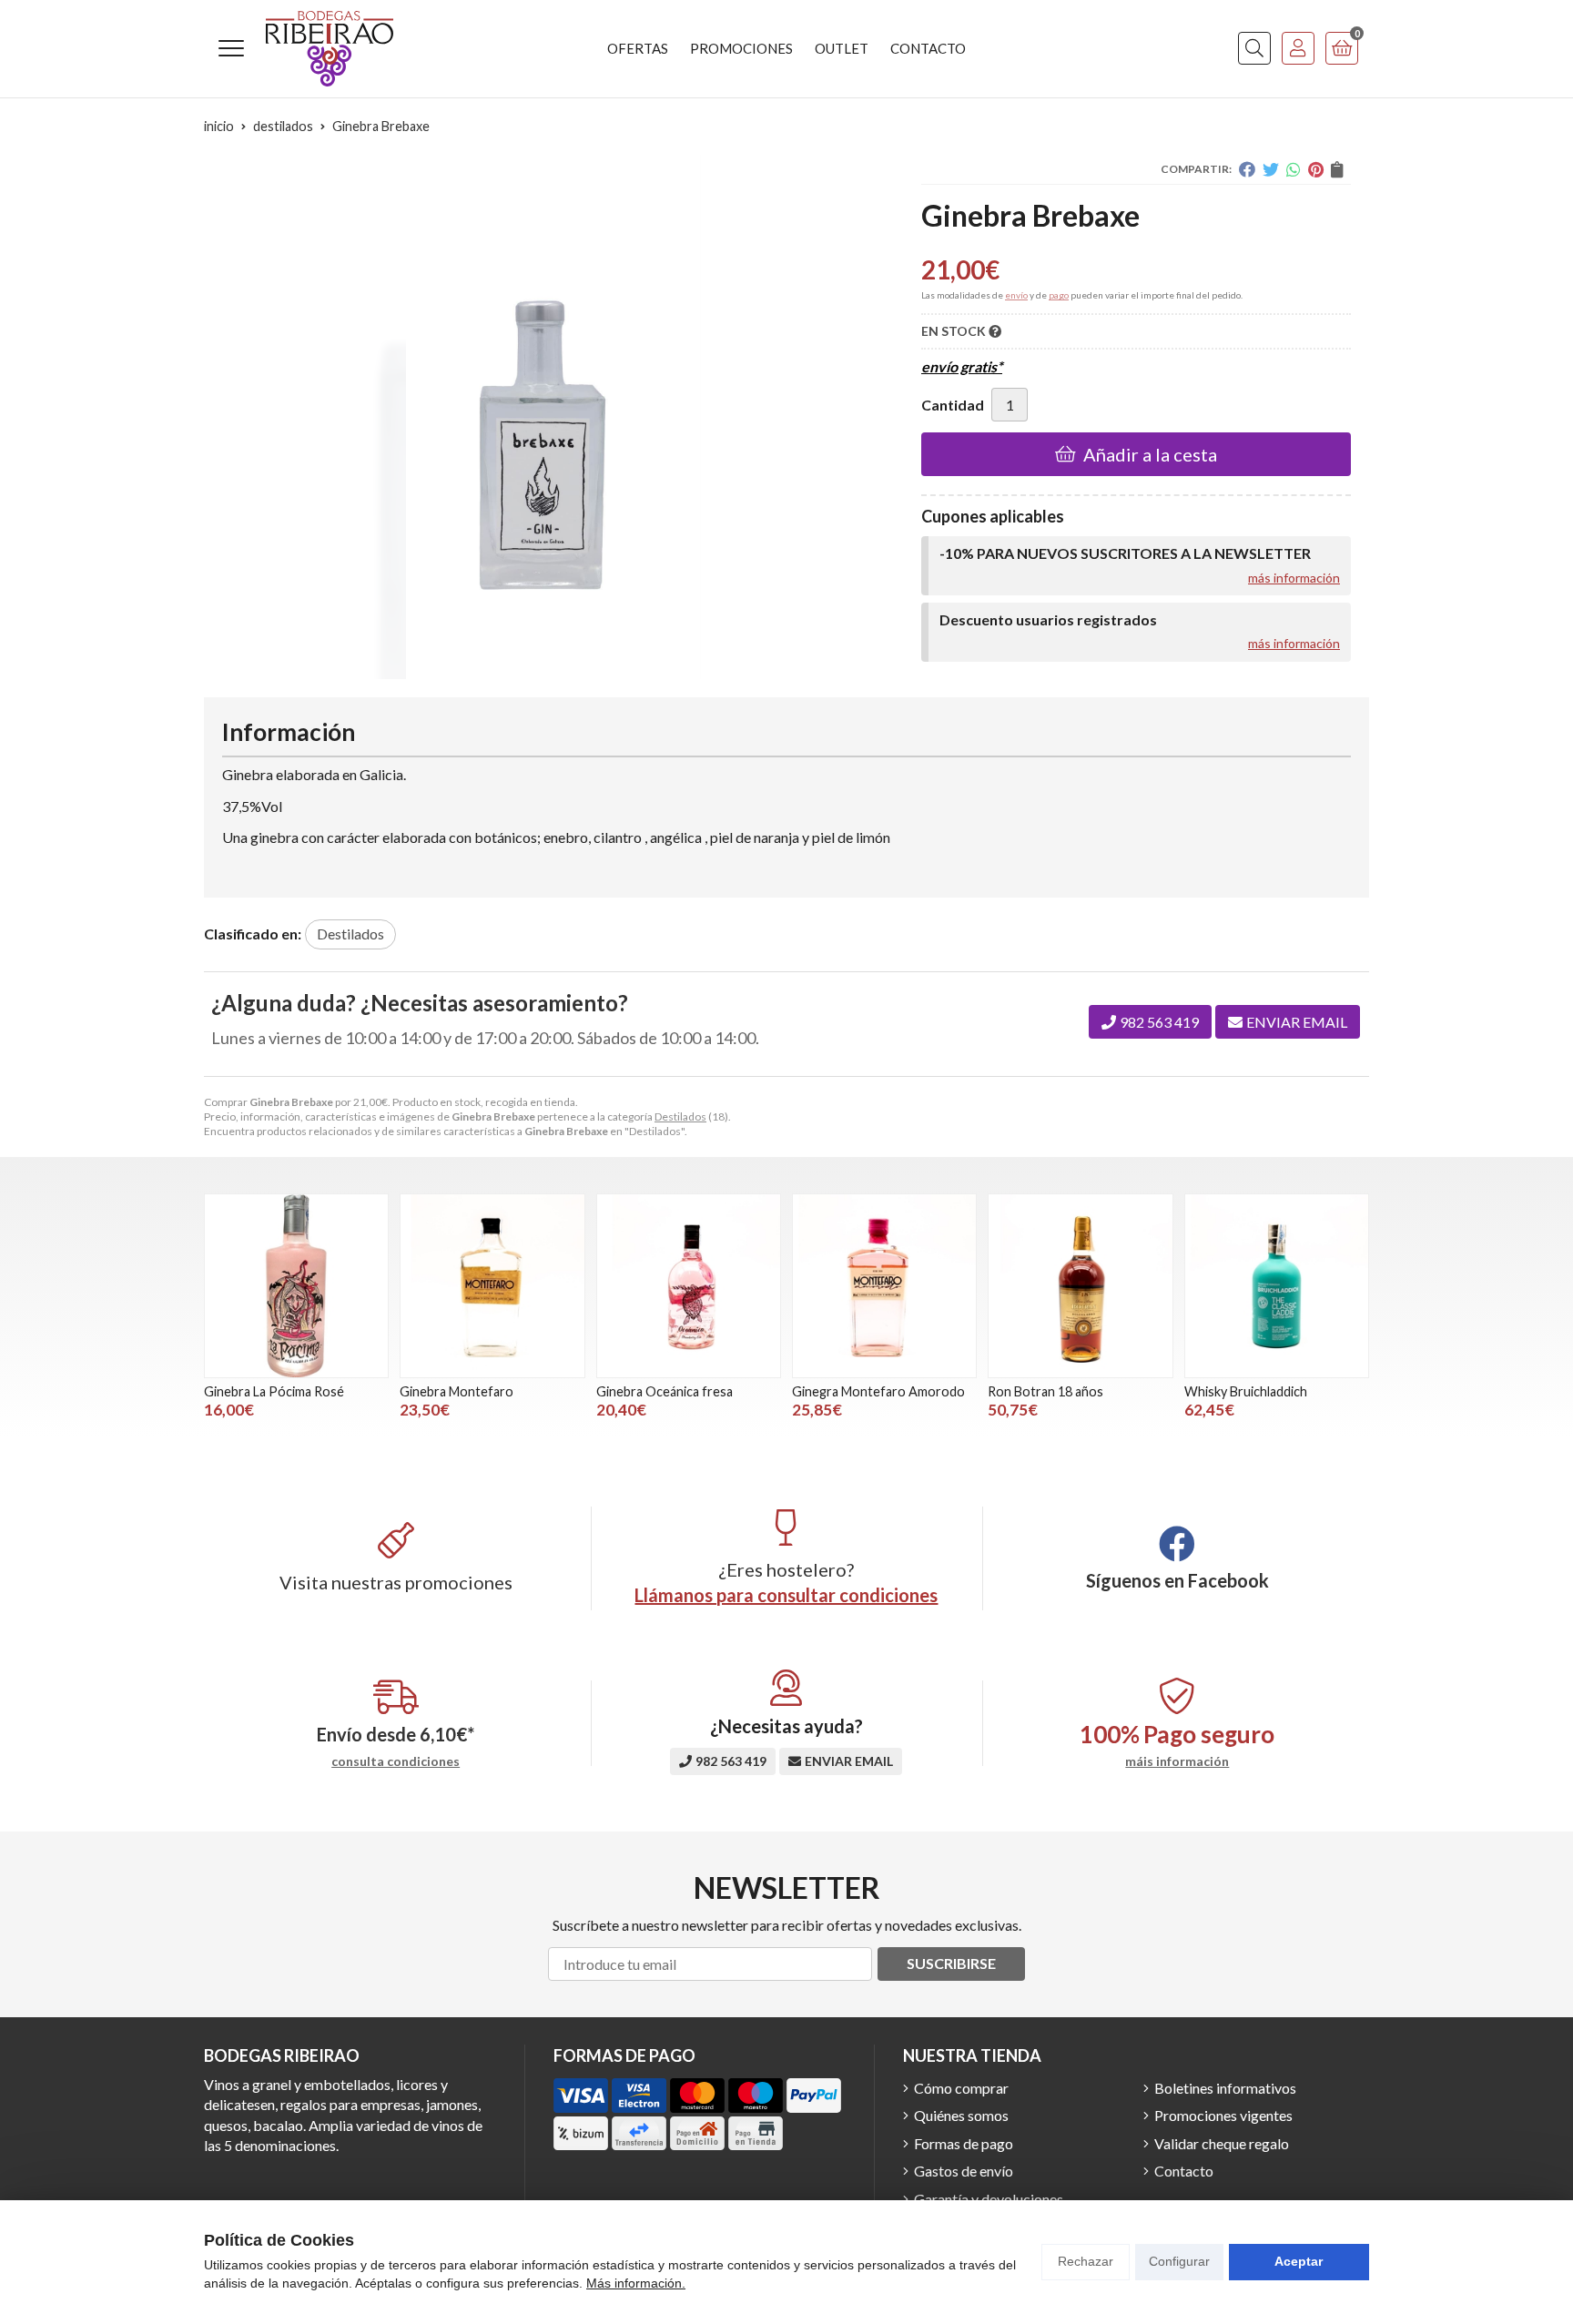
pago (1059, 295)
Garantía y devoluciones (989, 2199)
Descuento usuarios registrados (1048, 619)
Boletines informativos (1225, 2088)
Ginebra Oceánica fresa (665, 1391)
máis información (1177, 1761)
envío (1016, 295)
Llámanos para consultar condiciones (786, 1595)
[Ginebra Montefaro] (492, 1286)
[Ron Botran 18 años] (1080, 1286)
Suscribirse (951, 1963)
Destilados (680, 1116)
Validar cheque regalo (1222, 2143)
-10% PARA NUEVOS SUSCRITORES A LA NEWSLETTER (1125, 553)
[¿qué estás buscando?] (1254, 48)
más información (1294, 578)
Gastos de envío (964, 2171)
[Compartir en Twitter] (1271, 169)
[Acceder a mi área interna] (1298, 48)
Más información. (636, 2283)
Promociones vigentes (1223, 2115)
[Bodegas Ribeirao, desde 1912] (330, 49)
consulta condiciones (396, 1761)
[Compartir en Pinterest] (1316, 169)
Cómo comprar (961, 2088)
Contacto (1184, 2171)
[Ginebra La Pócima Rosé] (296, 1286)
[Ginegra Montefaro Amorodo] (884, 1286)
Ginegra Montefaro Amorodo (878, 1391)
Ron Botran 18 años (1045, 1391)
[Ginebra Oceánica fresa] (689, 1286)
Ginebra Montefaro (457, 1391)
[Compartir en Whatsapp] (1294, 169)
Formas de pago (964, 2143)
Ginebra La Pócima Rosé (274, 1391)
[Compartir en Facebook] (1247, 169)
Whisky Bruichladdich (1246, 1391)
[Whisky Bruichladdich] (1277, 1286)
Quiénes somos (961, 2115)
